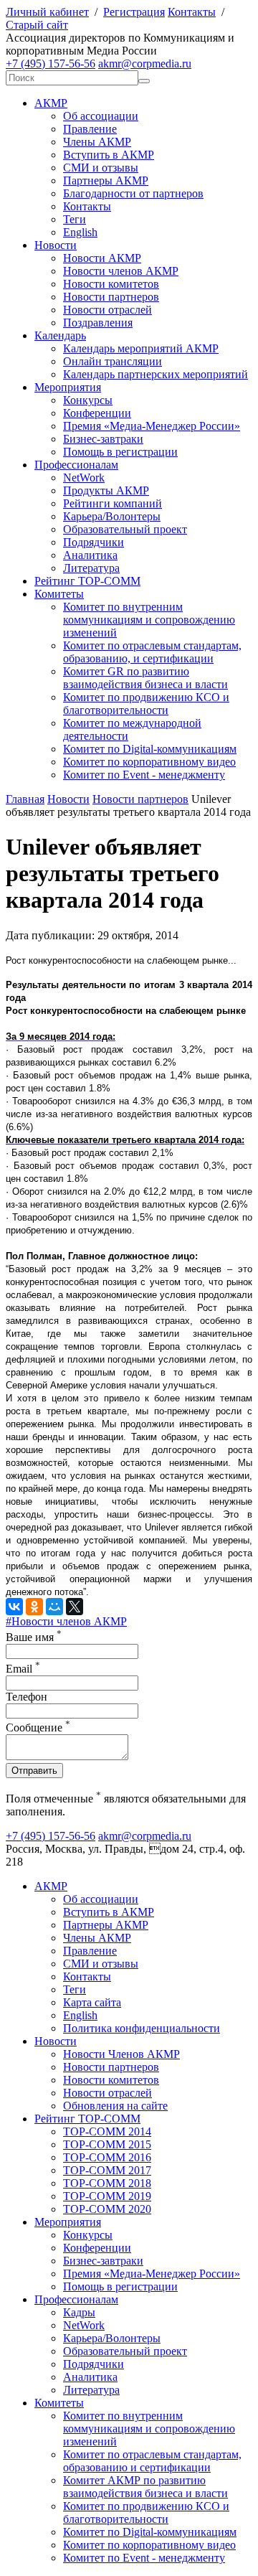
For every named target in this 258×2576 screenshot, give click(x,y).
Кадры (79, 2312)
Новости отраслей (107, 310)
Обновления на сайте (115, 2106)
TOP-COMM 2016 (107, 2157)
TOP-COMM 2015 (107, 2144)
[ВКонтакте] (14, 1607)
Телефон (27, 1697)
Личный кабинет (47, 12)
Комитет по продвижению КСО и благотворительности (146, 704)
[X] (75, 1607)
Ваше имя (34, 1637)
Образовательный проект (125, 529)
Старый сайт (37, 25)
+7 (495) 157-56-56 (51, 64)
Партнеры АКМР (106, 180)
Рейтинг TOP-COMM (87, 581)
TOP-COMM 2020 (107, 2209)
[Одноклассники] (34, 1607)
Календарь (60, 335)
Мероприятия (68, 387)
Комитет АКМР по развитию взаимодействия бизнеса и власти (145, 2487)
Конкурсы (88, 400)
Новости (56, 245)
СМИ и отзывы (101, 168)
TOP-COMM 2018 (107, 2183)
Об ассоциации (101, 116)
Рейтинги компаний (113, 503)
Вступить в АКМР (109, 155)
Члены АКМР (97, 142)
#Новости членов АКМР (66, 1621)
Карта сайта (92, 2002)
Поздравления (98, 323)
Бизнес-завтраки (103, 439)
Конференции (97, 413)
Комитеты (59, 594)
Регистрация (134, 12)
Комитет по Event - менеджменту (144, 775)
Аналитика (90, 555)
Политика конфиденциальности (142, 2028)
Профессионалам (76, 465)
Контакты (192, 12)
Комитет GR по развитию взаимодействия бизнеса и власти (145, 678)
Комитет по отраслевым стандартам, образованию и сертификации (152, 2461)
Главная (25, 799)
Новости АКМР (102, 258)
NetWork (84, 478)
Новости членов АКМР (121, 271)
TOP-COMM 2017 (107, 2170)
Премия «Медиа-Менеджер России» (152, 426)
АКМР (51, 103)
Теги (75, 219)
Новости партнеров (111, 297)
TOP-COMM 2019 (107, 2196)
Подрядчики (94, 542)
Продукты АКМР (106, 490)
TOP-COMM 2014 (107, 2131)
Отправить (34, 1771)
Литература (91, 568)
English (80, 232)
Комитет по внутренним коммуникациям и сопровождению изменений (149, 620)
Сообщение (38, 1727)
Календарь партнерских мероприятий (156, 374)
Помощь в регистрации (120, 452)
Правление (90, 129)
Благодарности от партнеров (133, 193)
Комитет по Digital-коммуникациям (150, 749)
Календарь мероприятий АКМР (141, 348)
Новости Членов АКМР (121, 2054)
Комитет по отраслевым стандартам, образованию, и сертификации (152, 652)
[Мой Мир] (54, 1607)
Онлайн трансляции (113, 361)
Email (23, 1669)
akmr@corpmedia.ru (145, 64)
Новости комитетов (111, 284)
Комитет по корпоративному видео (149, 762)
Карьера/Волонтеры (112, 516)
